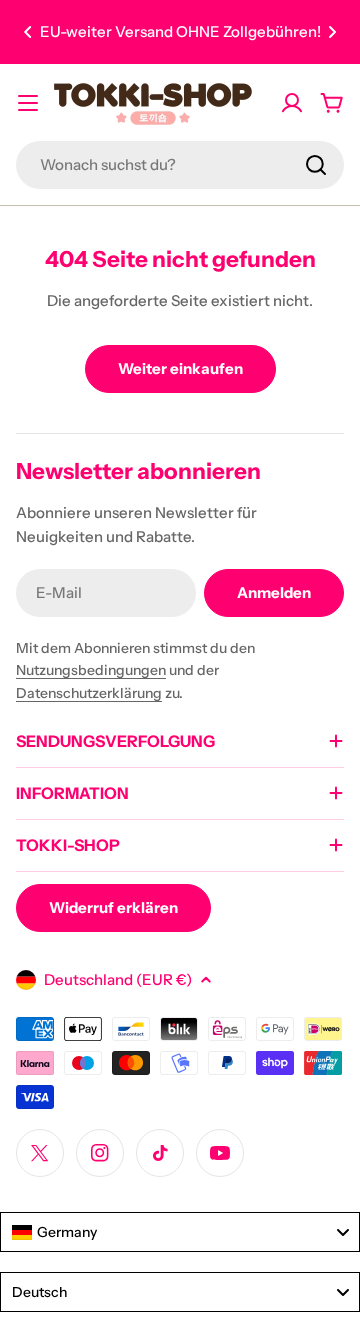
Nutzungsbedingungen (91, 670)
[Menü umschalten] (28, 103)
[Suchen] (316, 165)
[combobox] (180, 165)
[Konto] (292, 103)
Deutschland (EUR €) (118, 979)
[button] (28, 32)
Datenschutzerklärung (89, 693)
